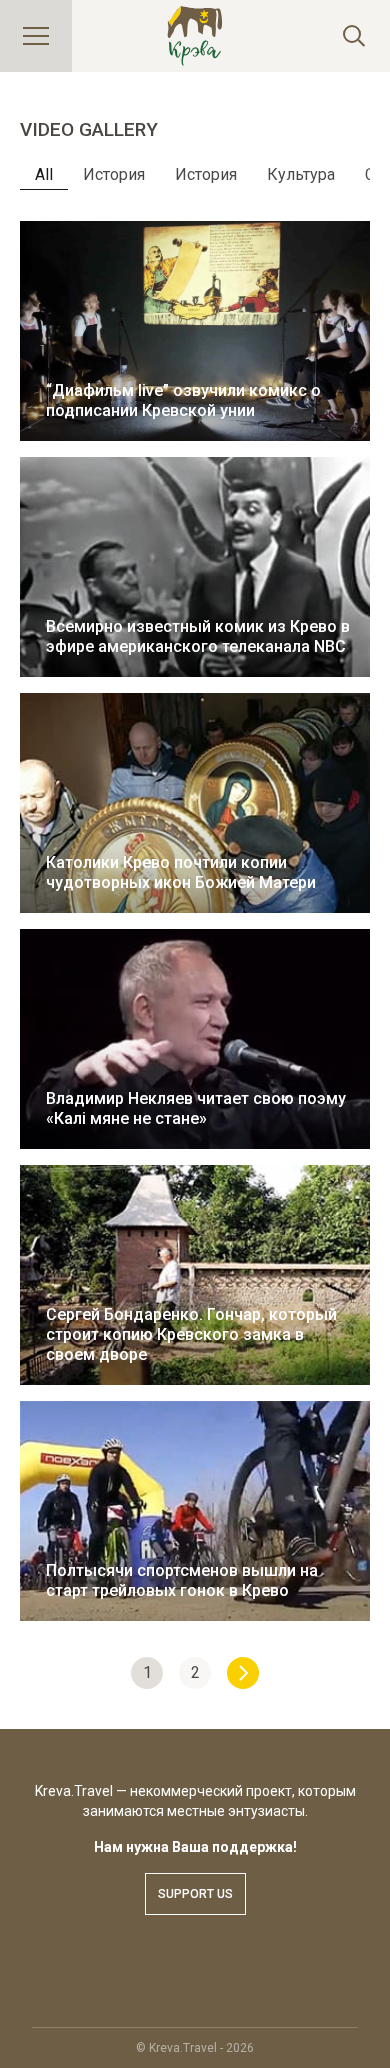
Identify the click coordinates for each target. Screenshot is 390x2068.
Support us (195, 1894)
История (114, 174)
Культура (301, 174)
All (44, 174)
